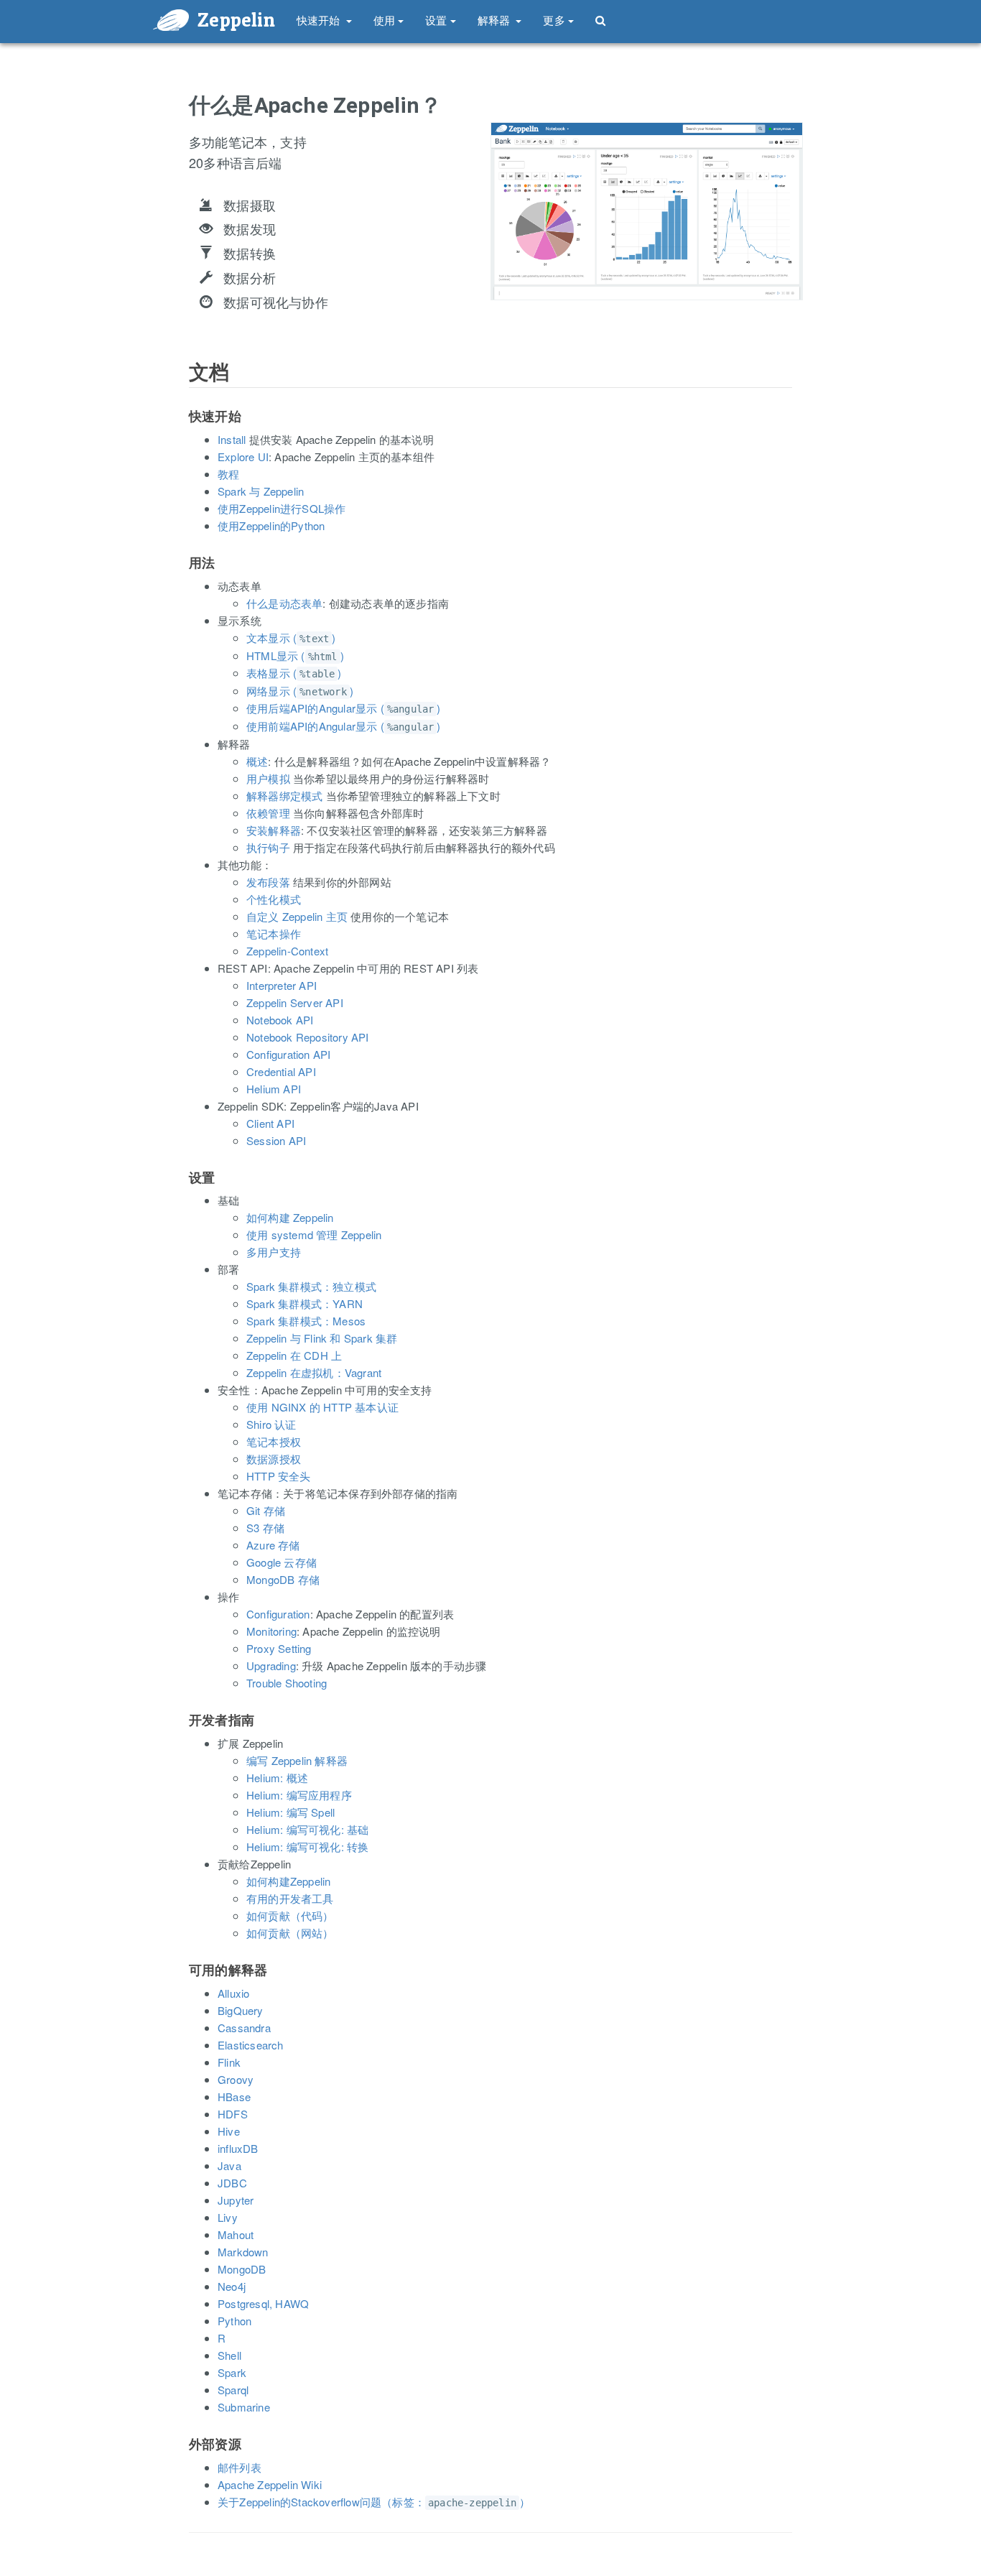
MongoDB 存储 (283, 1579)
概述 (257, 761)
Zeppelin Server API (295, 1002)
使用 (384, 20)
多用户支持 (274, 1252)
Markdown (243, 2252)
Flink (229, 2062)
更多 (554, 20)
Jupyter (236, 2200)
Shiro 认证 (271, 1424)
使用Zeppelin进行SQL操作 (282, 508)
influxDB (238, 2148)
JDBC (232, 2183)
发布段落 (268, 882)
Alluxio (233, 1993)
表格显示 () (294, 673)
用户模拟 (268, 778)
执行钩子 (268, 847)
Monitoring (271, 1631)
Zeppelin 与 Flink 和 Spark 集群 (322, 1338)
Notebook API (280, 1020)
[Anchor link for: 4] (183, 1735)
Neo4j (232, 2286)
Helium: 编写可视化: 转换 (307, 1847)
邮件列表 (240, 2467)
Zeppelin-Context (287, 951)
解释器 (496, 20)
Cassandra (244, 2028)
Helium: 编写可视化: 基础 (307, 1829)
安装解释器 (274, 830)
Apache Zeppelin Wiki (270, 2484)
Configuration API (288, 1054)
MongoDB (242, 2269)
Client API (270, 1123)
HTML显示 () (295, 655)
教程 (228, 474)
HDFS (233, 2114)
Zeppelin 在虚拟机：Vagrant (314, 1372)
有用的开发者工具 (290, 1898)
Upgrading (271, 1665)
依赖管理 (268, 813)
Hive (229, 2131)
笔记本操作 (274, 933)
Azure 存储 (273, 1545)
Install (232, 439)
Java (229, 2165)
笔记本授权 (274, 1441)
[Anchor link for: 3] (183, 1192)
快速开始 (320, 20)
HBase (234, 2097)
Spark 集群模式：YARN (304, 1303)
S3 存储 (265, 1528)
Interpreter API (282, 985)
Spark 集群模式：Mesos (306, 1321)
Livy (228, 2217)
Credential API (281, 1071)
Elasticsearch (251, 2045)
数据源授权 (274, 1459)
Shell (229, 2355)
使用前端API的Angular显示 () (344, 726)
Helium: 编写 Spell (290, 1812)
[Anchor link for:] (180, 388)
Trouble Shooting (287, 1683)
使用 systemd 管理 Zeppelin (314, 1234)
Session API (276, 1140)
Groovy (236, 2079)
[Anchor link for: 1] (183, 431)
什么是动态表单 (284, 603)
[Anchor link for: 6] (183, 2459)
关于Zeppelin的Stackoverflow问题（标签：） (374, 2502)
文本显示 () (291, 638)
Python (234, 2321)
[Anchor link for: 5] (183, 1985)
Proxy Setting (279, 1648)
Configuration (278, 1614)
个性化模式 (274, 899)
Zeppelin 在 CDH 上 (294, 1355)
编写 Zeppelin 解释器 (297, 1760)
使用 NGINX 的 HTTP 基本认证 (322, 1407)
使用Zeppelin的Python (271, 525)
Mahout (236, 2234)
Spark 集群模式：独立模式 (311, 1286)
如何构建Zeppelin (288, 1881)
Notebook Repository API (308, 1037)
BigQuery (241, 2010)
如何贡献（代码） (290, 1915)
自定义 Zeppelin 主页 (297, 916)
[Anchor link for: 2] (183, 578)
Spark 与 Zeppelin (261, 491)
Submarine (244, 2407)
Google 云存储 (282, 1562)
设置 (436, 20)
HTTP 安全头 (279, 1476)
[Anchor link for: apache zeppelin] (180, 120)
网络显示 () (300, 691)
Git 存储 (266, 1510)
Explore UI (243, 457)
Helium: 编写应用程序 (299, 1795)
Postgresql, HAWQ (263, 2303)
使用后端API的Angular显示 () (344, 708)
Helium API (274, 1089)
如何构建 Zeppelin (290, 1217)
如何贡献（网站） (290, 1933)
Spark (232, 2372)
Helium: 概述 (277, 1778)
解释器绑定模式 (284, 796)
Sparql (233, 2390)
